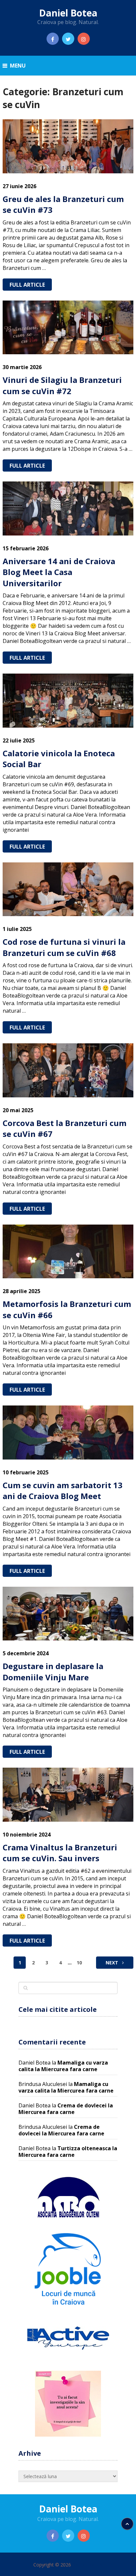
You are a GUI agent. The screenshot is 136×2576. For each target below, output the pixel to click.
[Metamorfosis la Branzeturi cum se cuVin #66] (68, 1251)
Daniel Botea (68, 13)
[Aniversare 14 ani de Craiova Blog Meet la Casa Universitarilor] (68, 508)
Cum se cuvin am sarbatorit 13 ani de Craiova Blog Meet (63, 1491)
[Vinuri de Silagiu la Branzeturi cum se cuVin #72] (68, 327)
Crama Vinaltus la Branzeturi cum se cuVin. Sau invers (60, 1853)
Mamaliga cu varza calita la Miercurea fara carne (63, 2066)
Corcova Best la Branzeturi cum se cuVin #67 (65, 1129)
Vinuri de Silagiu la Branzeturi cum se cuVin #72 (62, 385)
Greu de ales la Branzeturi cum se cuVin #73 (63, 204)
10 (79, 1963)
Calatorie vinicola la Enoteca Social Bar (59, 759)
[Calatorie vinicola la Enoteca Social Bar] (68, 700)
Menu (18, 66)
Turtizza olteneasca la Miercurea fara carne (68, 2152)
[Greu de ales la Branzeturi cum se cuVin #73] (68, 146)
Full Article (27, 285)
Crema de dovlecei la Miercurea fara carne (66, 2109)
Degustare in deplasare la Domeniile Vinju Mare (53, 1672)
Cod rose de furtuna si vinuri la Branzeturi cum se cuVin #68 (64, 947)
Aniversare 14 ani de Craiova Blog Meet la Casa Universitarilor (59, 572)
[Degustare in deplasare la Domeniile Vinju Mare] (68, 1614)
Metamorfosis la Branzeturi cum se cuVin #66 (67, 1309)
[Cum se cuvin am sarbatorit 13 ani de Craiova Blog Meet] (68, 1432)
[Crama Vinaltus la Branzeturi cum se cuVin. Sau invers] (68, 1795)
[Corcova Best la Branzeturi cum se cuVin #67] (68, 1070)
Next (113, 1963)
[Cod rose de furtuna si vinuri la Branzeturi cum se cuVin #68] (68, 889)
